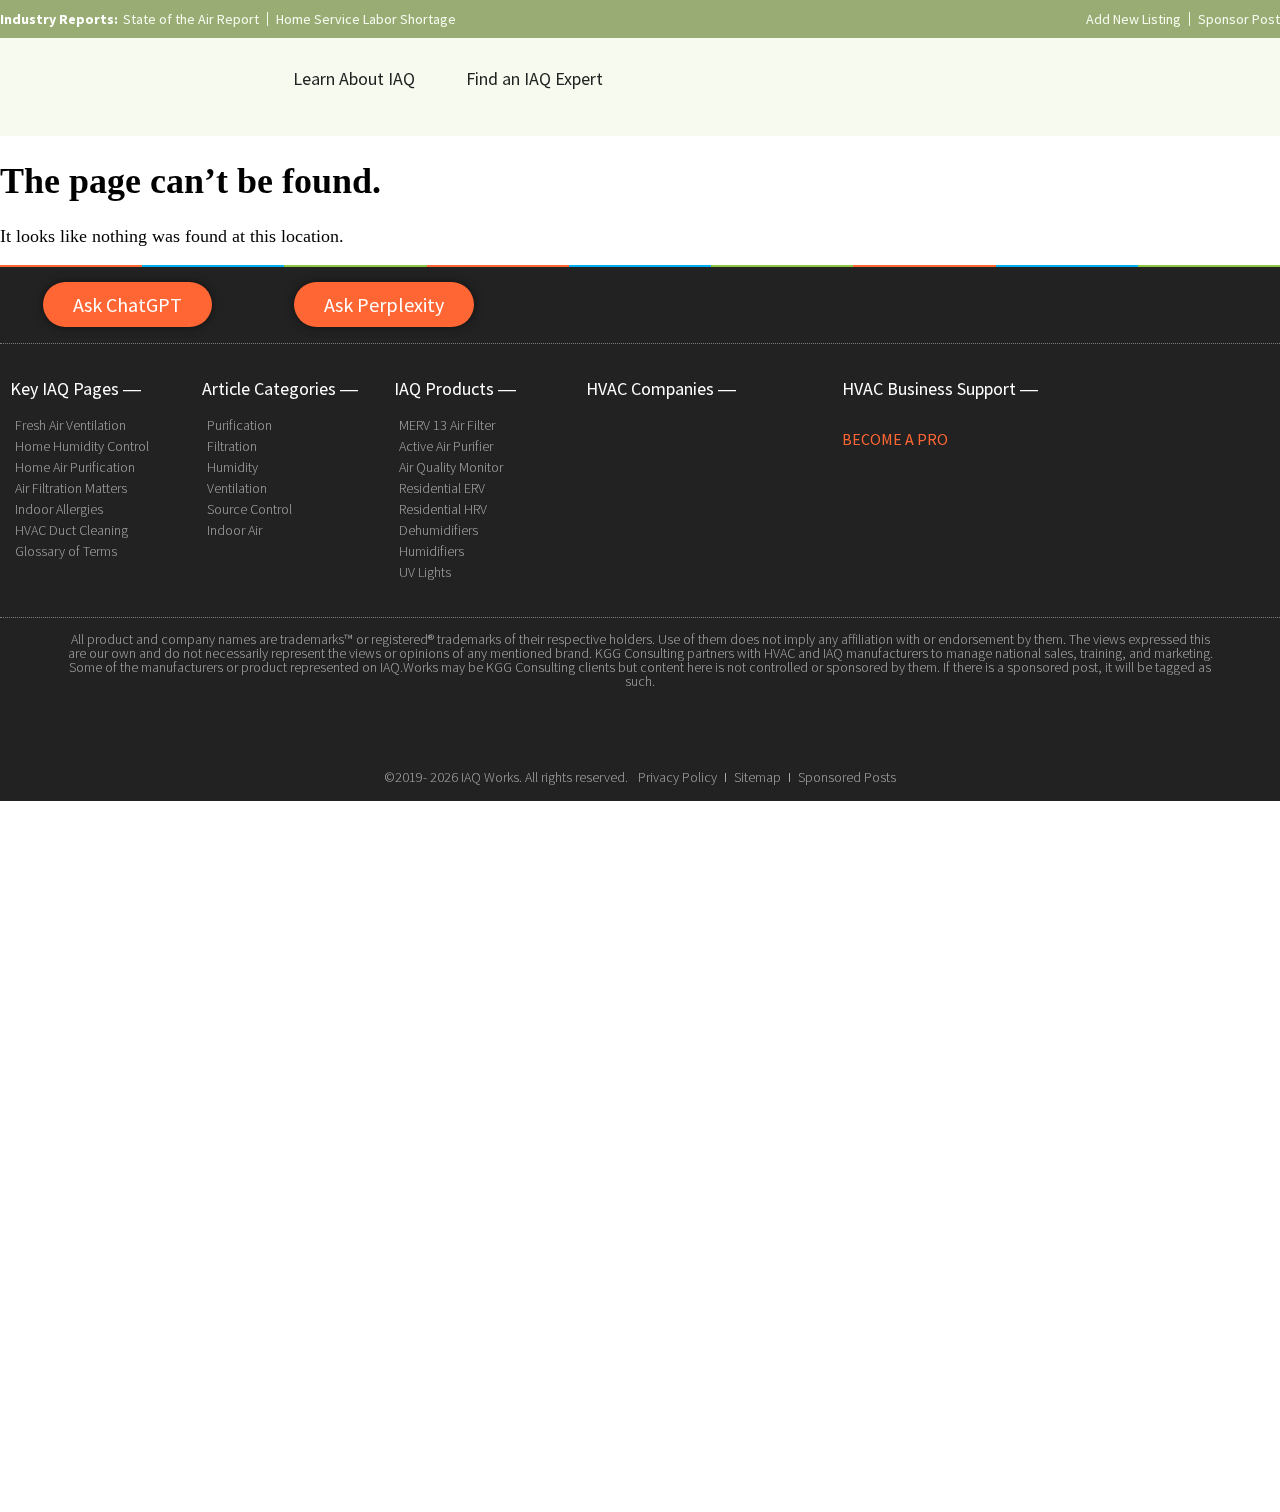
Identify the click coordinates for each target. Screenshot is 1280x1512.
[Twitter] (640, 728)
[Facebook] (595, 728)
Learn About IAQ (354, 78)
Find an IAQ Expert (534, 78)
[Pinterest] (685, 728)
